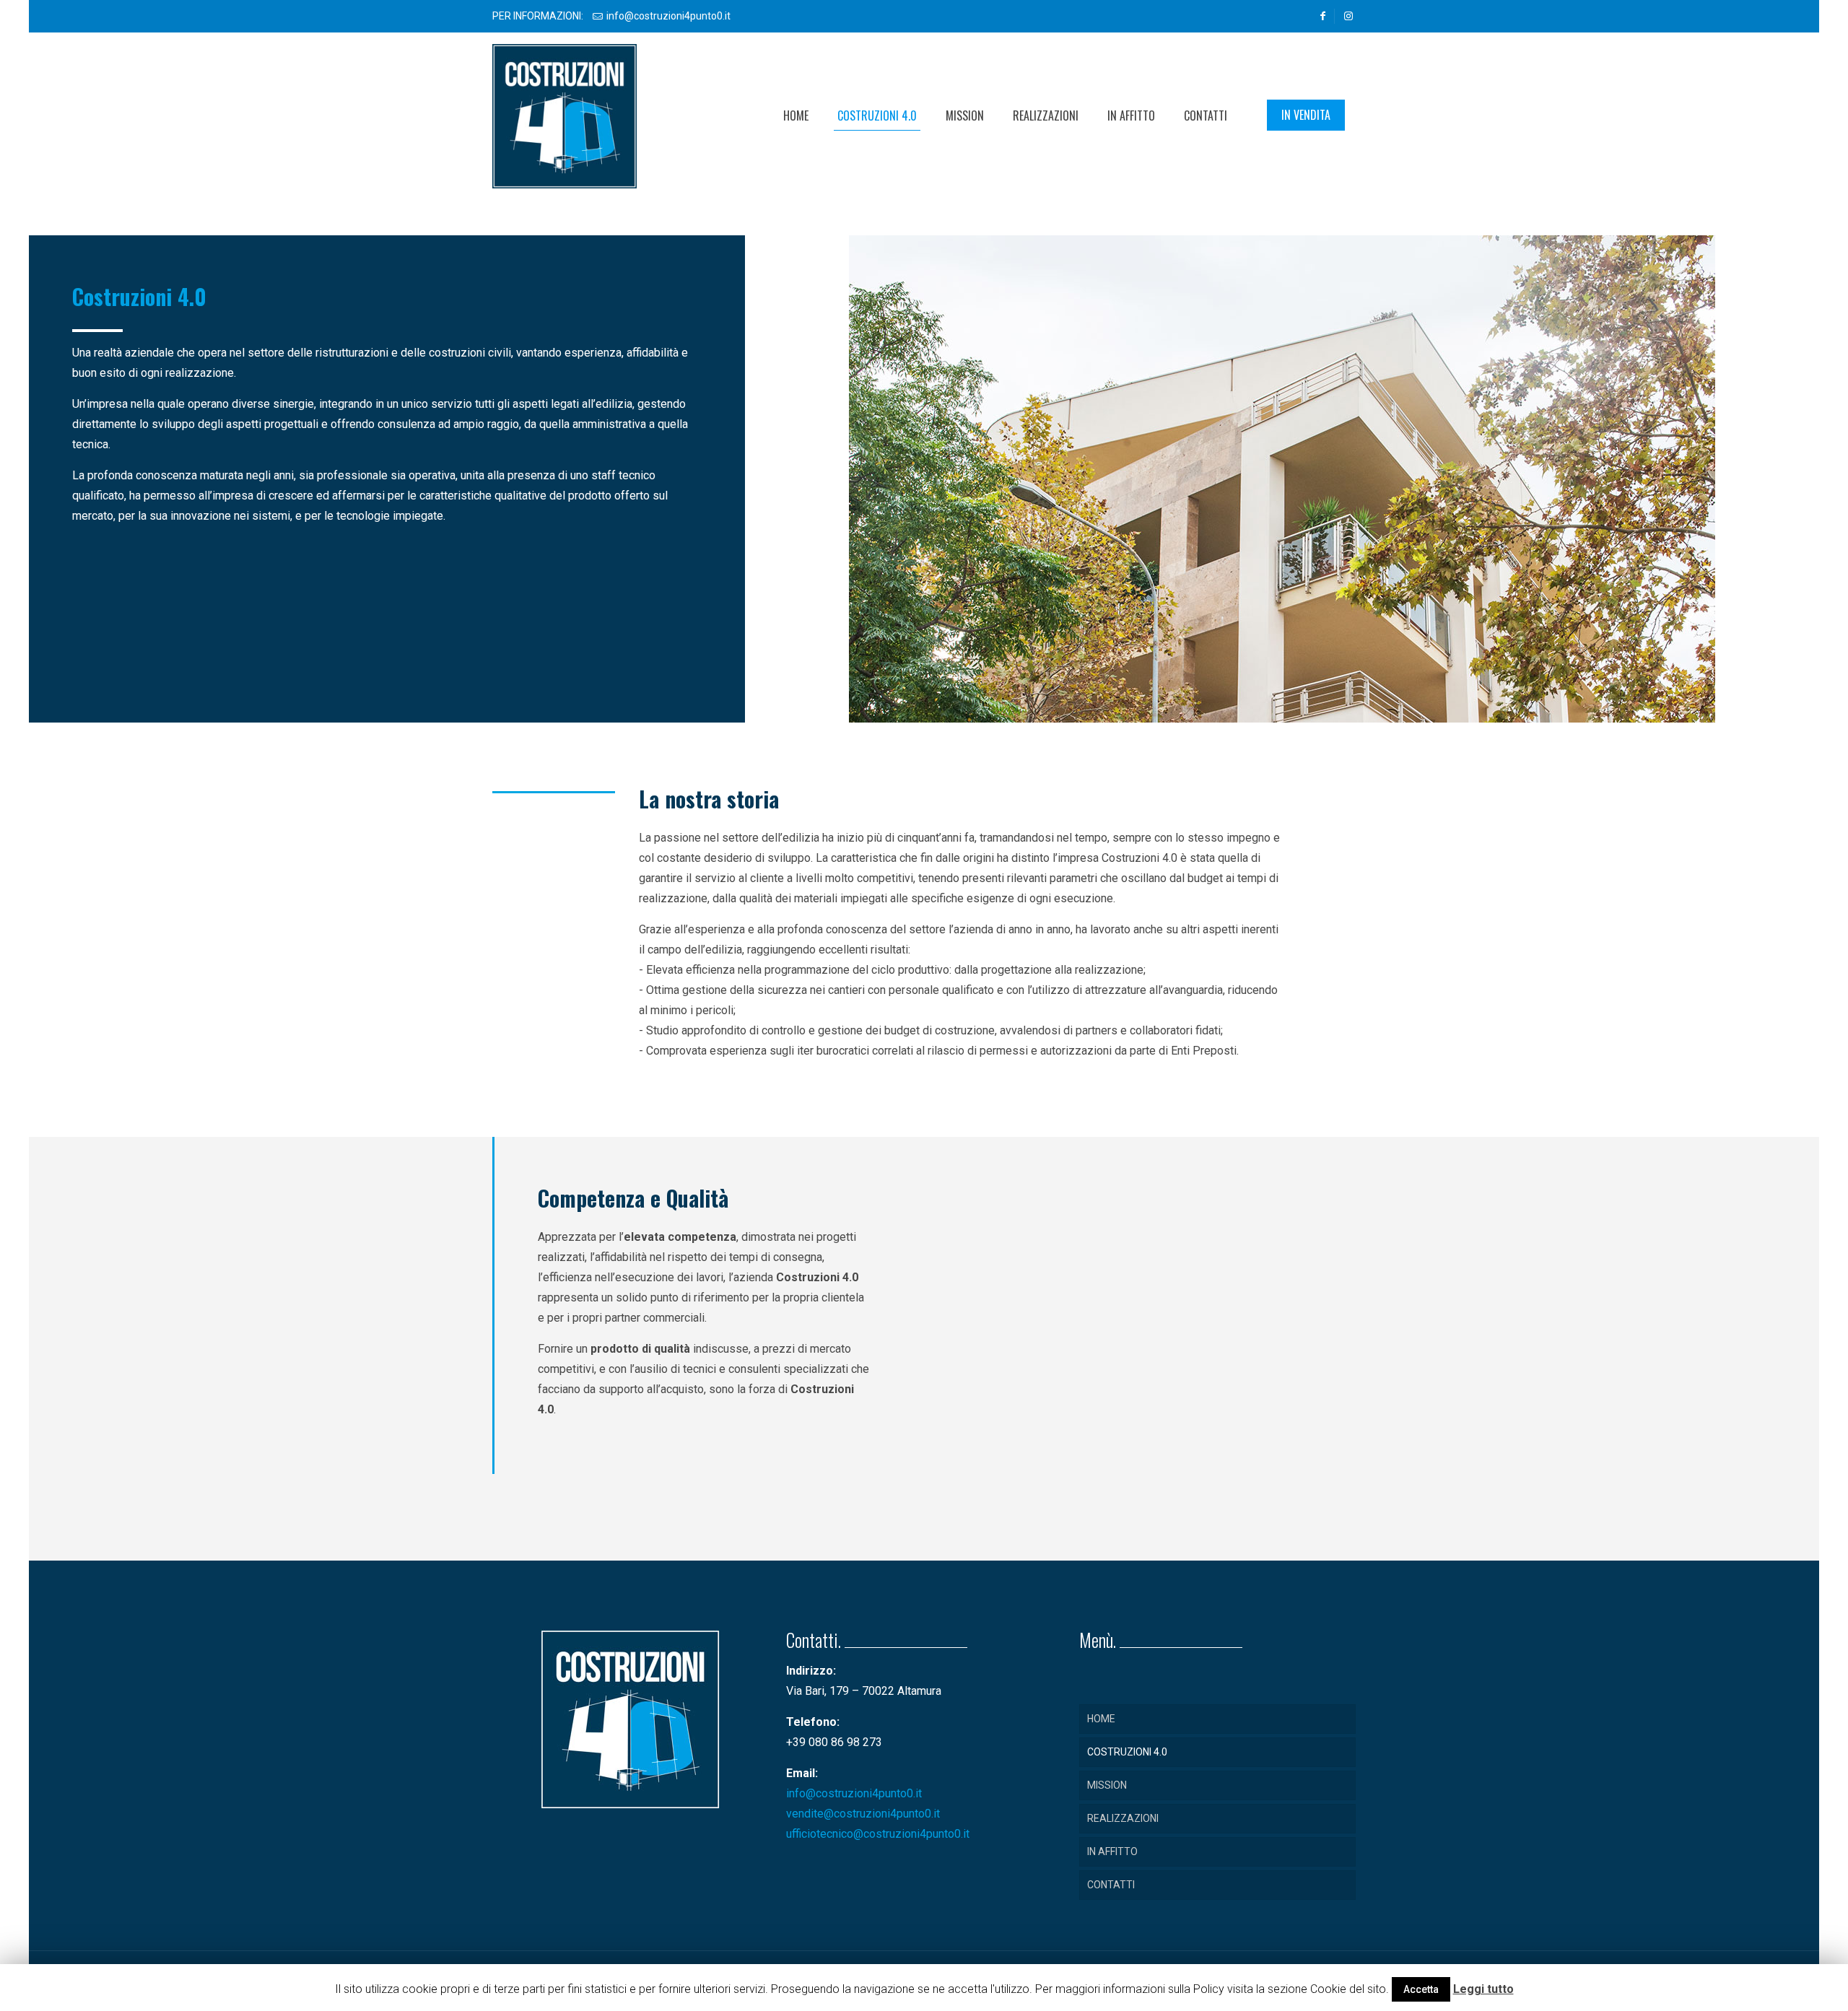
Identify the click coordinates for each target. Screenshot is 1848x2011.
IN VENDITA (1306, 115)
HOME (1101, 1719)
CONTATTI (1111, 1885)
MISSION (1107, 1785)
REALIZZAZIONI (1123, 1818)
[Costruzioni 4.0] (565, 115)
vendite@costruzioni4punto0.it (863, 1814)
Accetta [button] (1421, 1989)
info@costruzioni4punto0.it (668, 16)
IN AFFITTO (1112, 1851)
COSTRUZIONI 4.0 (1127, 1752)
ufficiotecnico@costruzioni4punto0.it (878, 1834)
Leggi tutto (1483, 1989)
